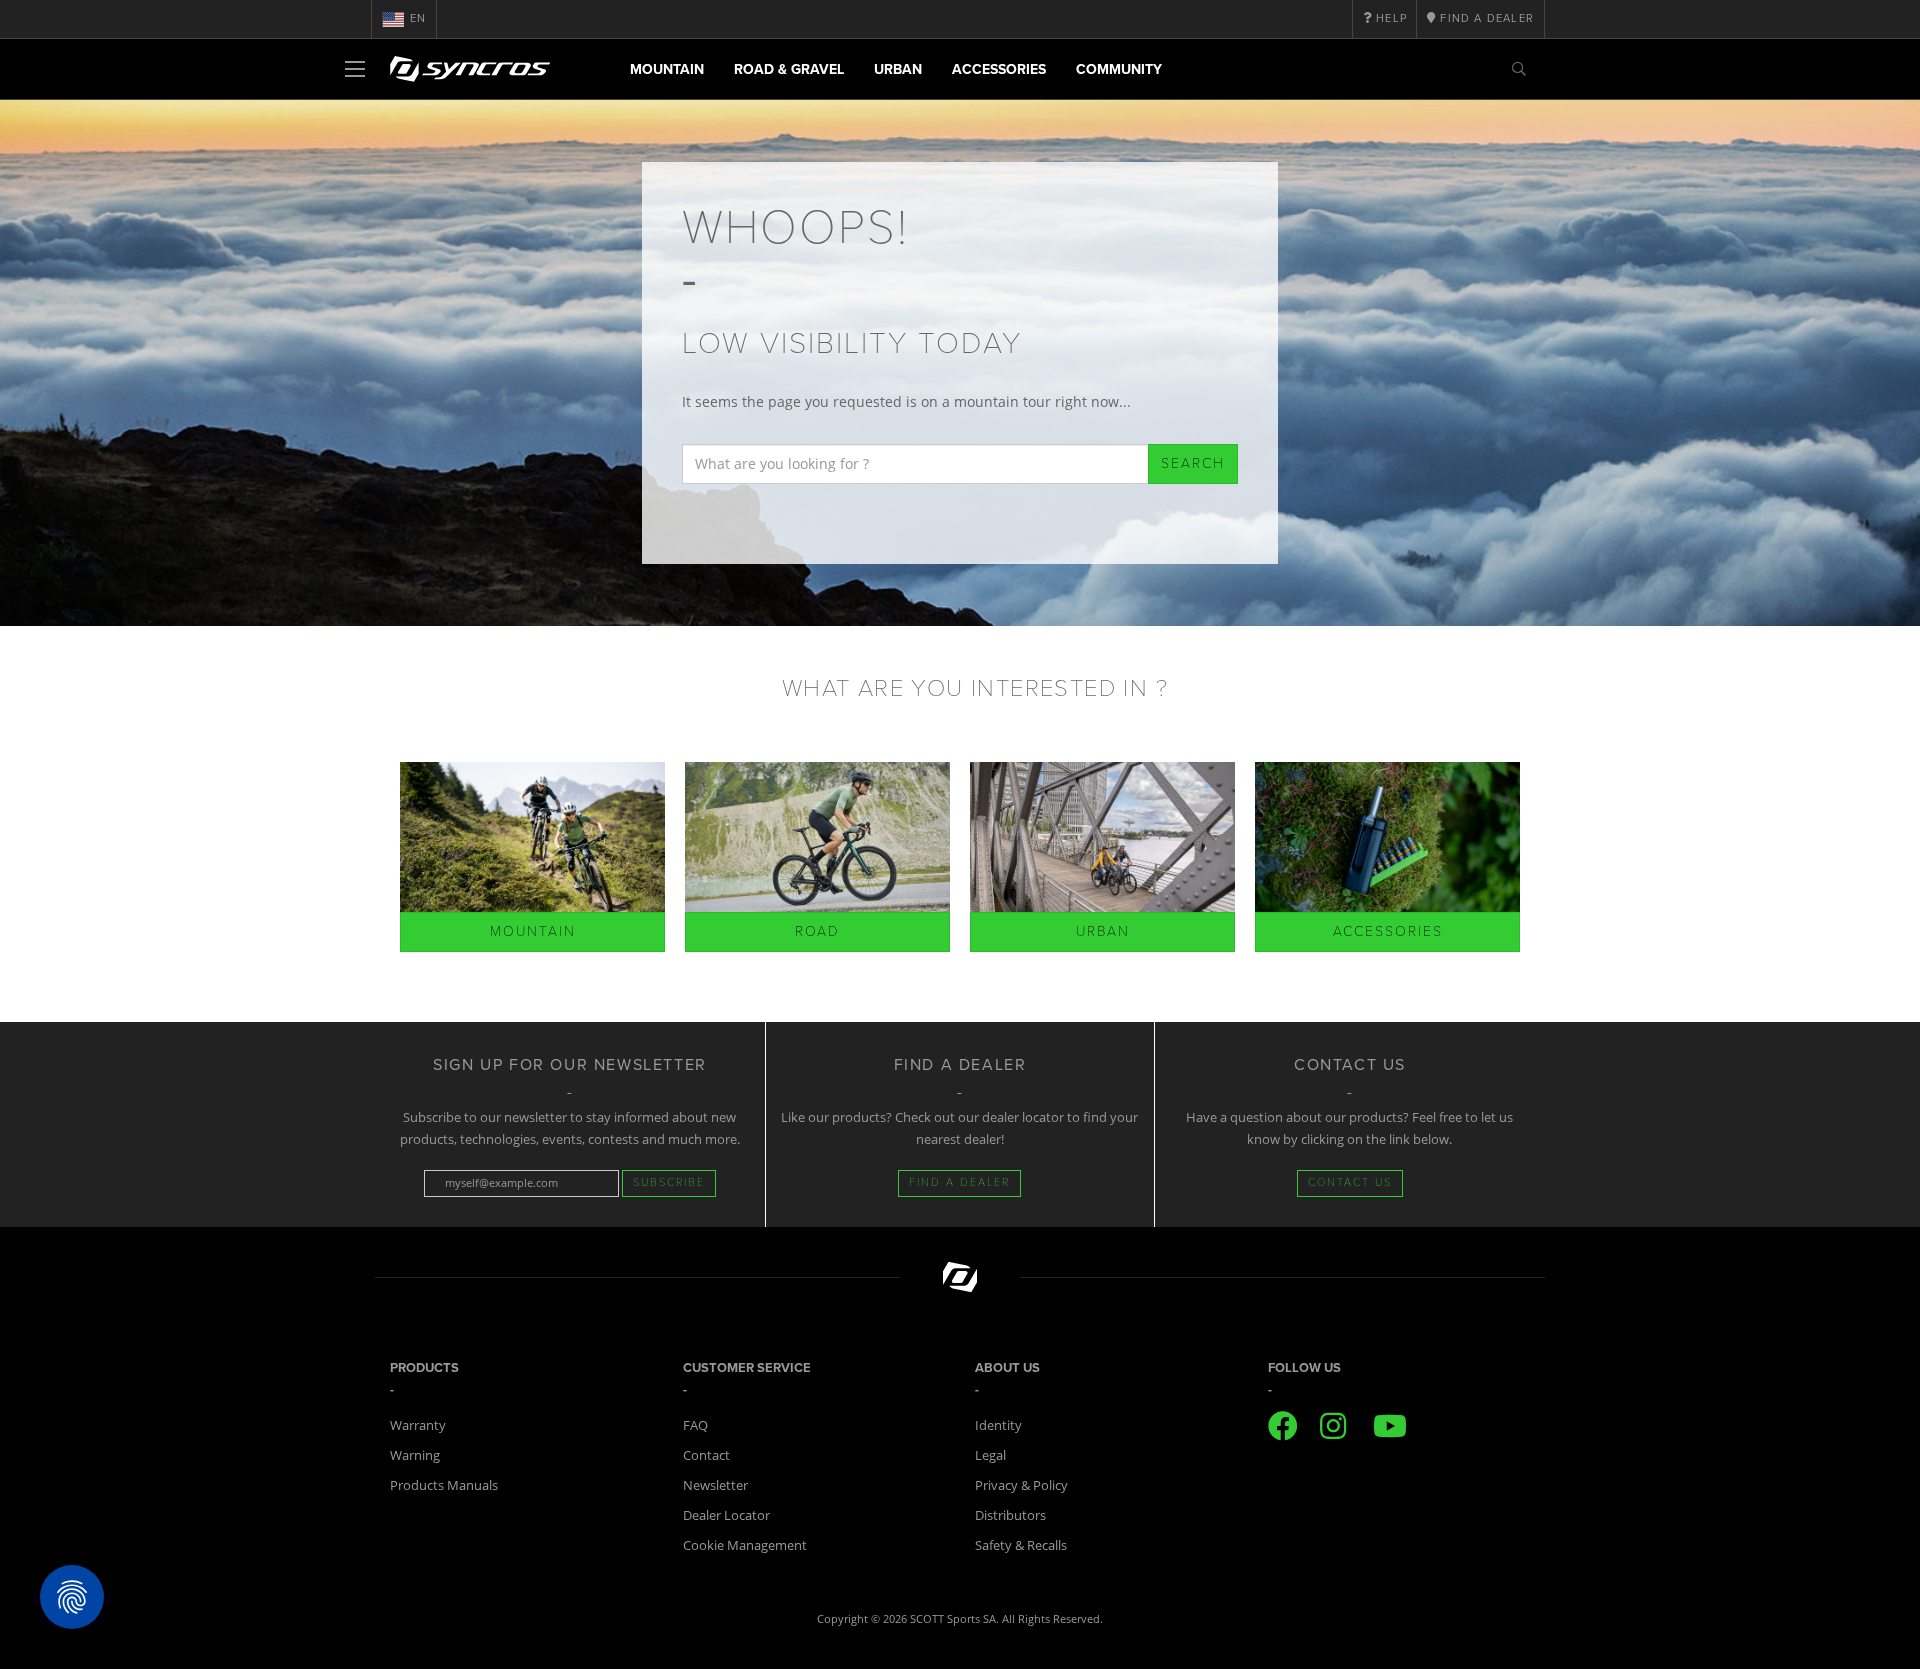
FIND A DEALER (959, 1182)
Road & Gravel (789, 69)
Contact (706, 1455)
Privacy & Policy (1021, 1485)
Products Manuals (444, 1485)
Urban (898, 69)
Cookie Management (745, 1545)
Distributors (1010, 1515)
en (418, 18)
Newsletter (715, 1485)
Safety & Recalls (1021, 1545)
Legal (990, 1455)
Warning (415, 1455)
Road (817, 931)
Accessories (999, 69)
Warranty (418, 1425)
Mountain (667, 69)
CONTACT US (1350, 1182)
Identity (998, 1425)
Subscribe (669, 1182)
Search (1193, 463)
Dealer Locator (726, 1515)
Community (1119, 69)
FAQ (695, 1425)
